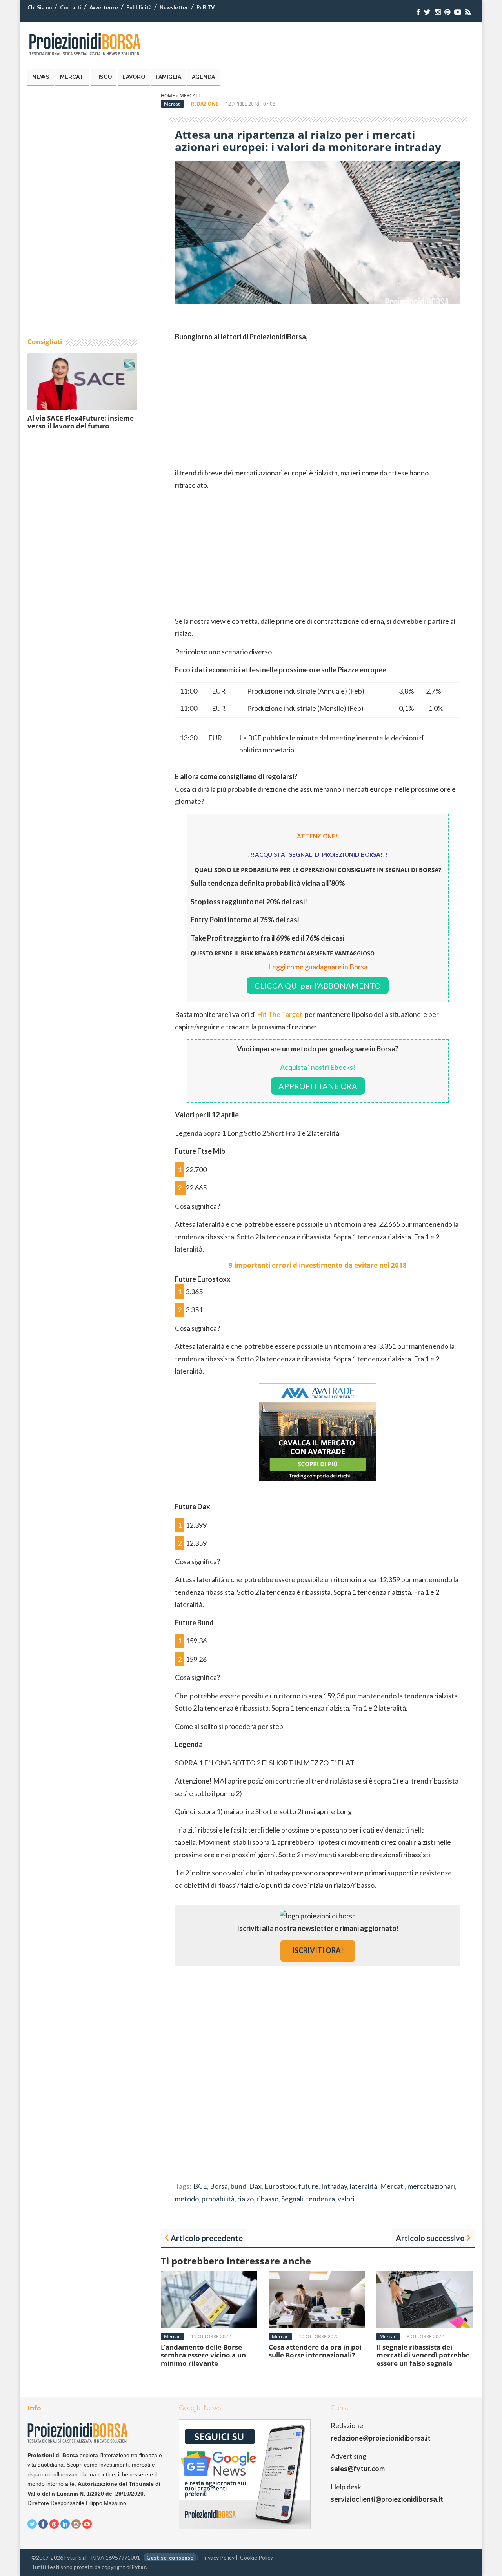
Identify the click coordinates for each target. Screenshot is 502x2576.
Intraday (334, 2186)
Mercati (72, 77)
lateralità (364, 2186)
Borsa (219, 2186)
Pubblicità (139, 7)
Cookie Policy (256, 2557)
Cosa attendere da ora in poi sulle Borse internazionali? (315, 2351)
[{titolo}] (418, 12)
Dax (255, 2186)
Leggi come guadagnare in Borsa (318, 967)
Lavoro (134, 77)
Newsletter (174, 7)
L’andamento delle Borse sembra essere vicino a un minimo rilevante (203, 2355)
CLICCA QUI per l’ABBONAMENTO (318, 986)
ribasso (267, 2199)
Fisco (104, 77)
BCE (200, 2186)
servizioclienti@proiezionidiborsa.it (387, 2499)
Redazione (205, 104)
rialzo (246, 2199)
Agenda (203, 77)
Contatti (71, 7)
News (41, 77)
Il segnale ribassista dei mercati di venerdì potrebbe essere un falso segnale (423, 2355)
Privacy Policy (218, 2557)
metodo (187, 2199)
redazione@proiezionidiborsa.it (381, 2438)
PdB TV (206, 7)
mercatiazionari (431, 2186)
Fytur (139, 2567)
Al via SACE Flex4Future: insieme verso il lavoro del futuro (81, 422)
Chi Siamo (40, 7)
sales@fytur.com (358, 2469)
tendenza (320, 2199)
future (308, 2186)
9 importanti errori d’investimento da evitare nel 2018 (318, 1265)
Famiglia (168, 77)
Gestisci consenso (170, 2557)
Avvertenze (104, 7)
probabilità (218, 2199)
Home (168, 96)
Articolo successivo (430, 2238)
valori (346, 2199)
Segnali (292, 2199)
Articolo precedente (207, 2238)
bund (238, 2186)
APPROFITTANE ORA (318, 1086)
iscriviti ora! (318, 1950)
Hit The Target (280, 1014)
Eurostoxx (280, 2186)
